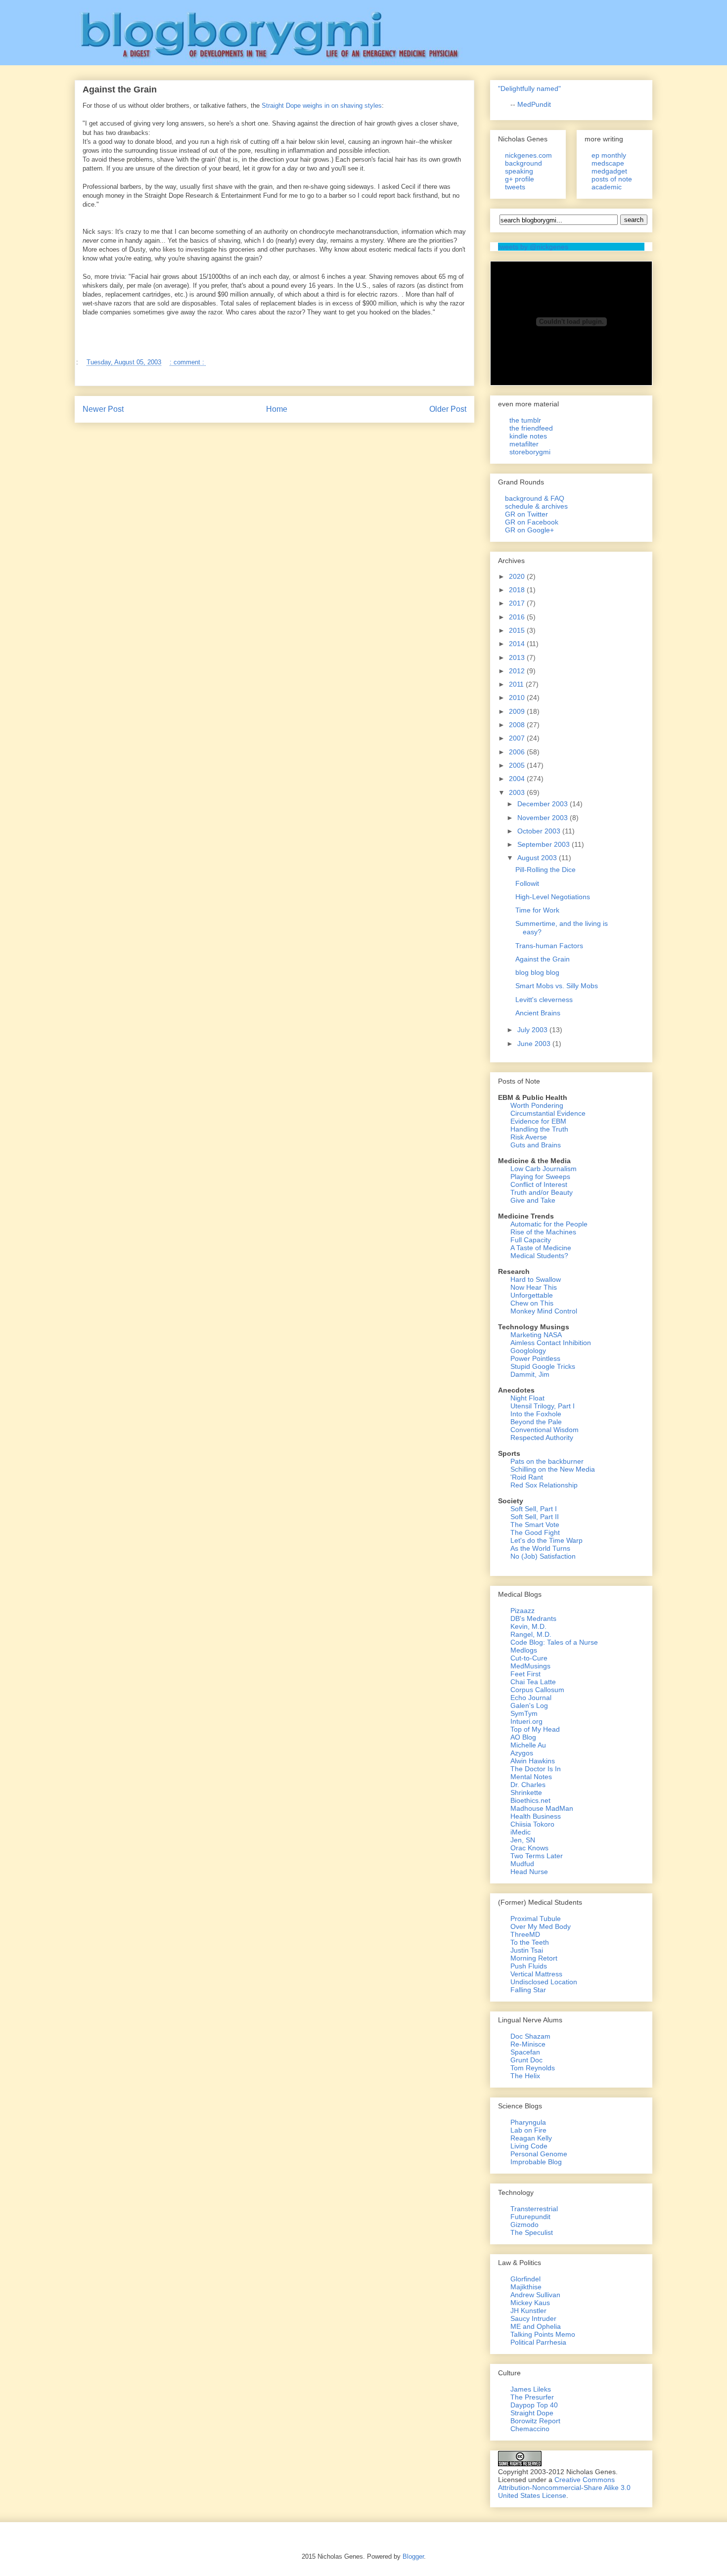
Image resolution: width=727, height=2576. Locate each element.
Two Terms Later (537, 1856)
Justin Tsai (527, 1950)
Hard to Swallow (536, 1279)
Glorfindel (525, 2279)
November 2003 (544, 818)
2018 (518, 590)
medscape (608, 163)
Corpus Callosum (537, 1690)
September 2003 (545, 844)
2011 (517, 684)
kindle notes (528, 436)
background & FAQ (535, 498)
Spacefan (525, 2052)
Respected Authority (542, 1438)
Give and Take (533, 1200)
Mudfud (522, 1864)
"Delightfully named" (529, 88)
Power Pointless (535, 1358)
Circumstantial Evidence (548, 1113)
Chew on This (532, 1303)
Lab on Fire (528, 2130)
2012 (518, 671)
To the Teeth (530, 1942)
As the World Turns (540, 1548)
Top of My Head (535, 1729)
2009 (518, 711)
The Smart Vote (535, 1525)
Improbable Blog (536, 2162)
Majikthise (526, 2287)
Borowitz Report (535, 2421)
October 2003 (540, 831)
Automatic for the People (549, 1224)
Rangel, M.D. (531, 1634)
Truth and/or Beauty (542, 1192)
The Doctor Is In (536, 1769)
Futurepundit (530, 2217)
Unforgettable (532, 1295)
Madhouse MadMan (542, 1808)
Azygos (522, 1753)
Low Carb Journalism (544, 1169)
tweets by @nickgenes (533, 247)
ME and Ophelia (536, 2326)
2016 (518, 617)
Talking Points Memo (543, 2334)
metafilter (524, 444)
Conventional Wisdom (545, 1430)
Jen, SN (523, 1840)
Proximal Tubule (536, 1919)
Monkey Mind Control (544, 1311)
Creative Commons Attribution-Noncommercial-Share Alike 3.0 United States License (564, 2488)
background (523, 163)
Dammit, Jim (530, 1374)
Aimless (523, 1343)
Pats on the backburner (547, 1461)
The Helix (525, 2076)
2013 (518, 657)
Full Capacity (531, 1240)
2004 (518, 779)
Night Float (527, 1398)
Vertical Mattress (536, 1974)
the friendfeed (531, 428)
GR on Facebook (532, 522)
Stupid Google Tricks (543, 1366)
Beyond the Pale (536, 1422)
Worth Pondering (537, 1105)
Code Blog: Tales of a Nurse (554, 1642)
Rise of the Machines (543, 1232)
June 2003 (535, 1044)
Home (277, 409)
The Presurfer (532, 2397)
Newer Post (103, 409)
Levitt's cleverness (544, 1000)
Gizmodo (524, 2225)
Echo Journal (531, 1698)
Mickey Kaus (530, 2303)
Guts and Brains (536, 1145)
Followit (527, 883)
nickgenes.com (528, 155)
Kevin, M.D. (528, 1626)
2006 (518, 752)
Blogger (413, 2556)
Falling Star (528, 1990)
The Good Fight (535, 1532)
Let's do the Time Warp (546, 1540)
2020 (518, 576)
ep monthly (609, 155)
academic (607, 187)
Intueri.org (526, 1721)
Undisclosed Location (544, 1982)
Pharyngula (528, 2122)
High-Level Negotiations (553, 897)
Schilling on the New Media (553, 1469)
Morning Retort (534, 1958)
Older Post (448, 409)
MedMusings (530, 1666)
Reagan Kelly (531, 2138)
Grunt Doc (526, 2060)
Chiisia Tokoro (532, 1824)
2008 (518, 725)
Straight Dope (532, 2413)
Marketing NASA (536, 1335)
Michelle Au (528, 1745)
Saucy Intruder (533, 2318)
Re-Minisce (528, 2044)
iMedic (521, 1832)
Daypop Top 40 (534, 2405)
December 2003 (544, 804)
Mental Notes (531, 1777)
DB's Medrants (533, 1618)
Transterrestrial (534, 2209)
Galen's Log (529, 1705)
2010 (518, 698)
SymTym (524, 1713)
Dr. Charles (528, 1785)
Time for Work (537, 910)
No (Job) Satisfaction (543, 1556)
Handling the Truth (539, 1129)
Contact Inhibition (564, 1343)
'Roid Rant (527, 1477)
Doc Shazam (530, 2036)
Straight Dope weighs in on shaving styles (322, 106)
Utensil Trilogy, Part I (543, 1406)
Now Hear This (534, 1287)
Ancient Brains (538, 1013)
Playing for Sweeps (540, 1177)
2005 (518, 765)
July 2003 (533, 1030)
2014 (518, 644)
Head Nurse (529, 1872)
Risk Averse (529, 1137)
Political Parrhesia (538, 2342)
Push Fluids (529, 1966)
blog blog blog (537, 972)
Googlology (528, 1351)
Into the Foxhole (536, 1414)
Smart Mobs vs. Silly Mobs (557, 986)
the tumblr (525, 420)
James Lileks (531, 2389)
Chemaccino (530, 2429)
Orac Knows (529, 1848)
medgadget (609, 171)
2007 (518, 738)
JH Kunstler (528, 2311)
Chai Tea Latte (533, 1682)
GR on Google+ (529, 530)
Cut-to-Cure (529, 1658)
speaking (519, 171)
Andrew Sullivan (535, 2295)
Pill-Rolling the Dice (545, 870)
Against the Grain (543, 959)
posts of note (612, 179)
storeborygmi (530, 452)
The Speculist (532, 2232)
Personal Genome (539, 2154)
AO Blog (523, 1737)
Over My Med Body (541, 1926)
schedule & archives (536, 506)
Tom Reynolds (533, 2068)
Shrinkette (526, 1792)
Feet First (525, 1674)
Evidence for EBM (538, 1121)
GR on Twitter (526, 514)
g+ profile (520, 179)
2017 (518, 603)
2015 (518, 630)
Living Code (529, 2146)
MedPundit (534, 104)
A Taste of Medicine (541, 1248)
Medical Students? (539, 1256)
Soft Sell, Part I (534, 1509)
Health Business (536, 1816)
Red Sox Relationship (544, 1485)
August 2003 (538, 858)
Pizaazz (523, 1611)
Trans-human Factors (549, 946)
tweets (515, 187)
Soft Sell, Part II (535, 1517)
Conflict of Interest (539, 1184)
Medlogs (524, 1650)
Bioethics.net (530, 1800)
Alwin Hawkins (533, 1761)
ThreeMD (525, 1934)
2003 (518, 792)
